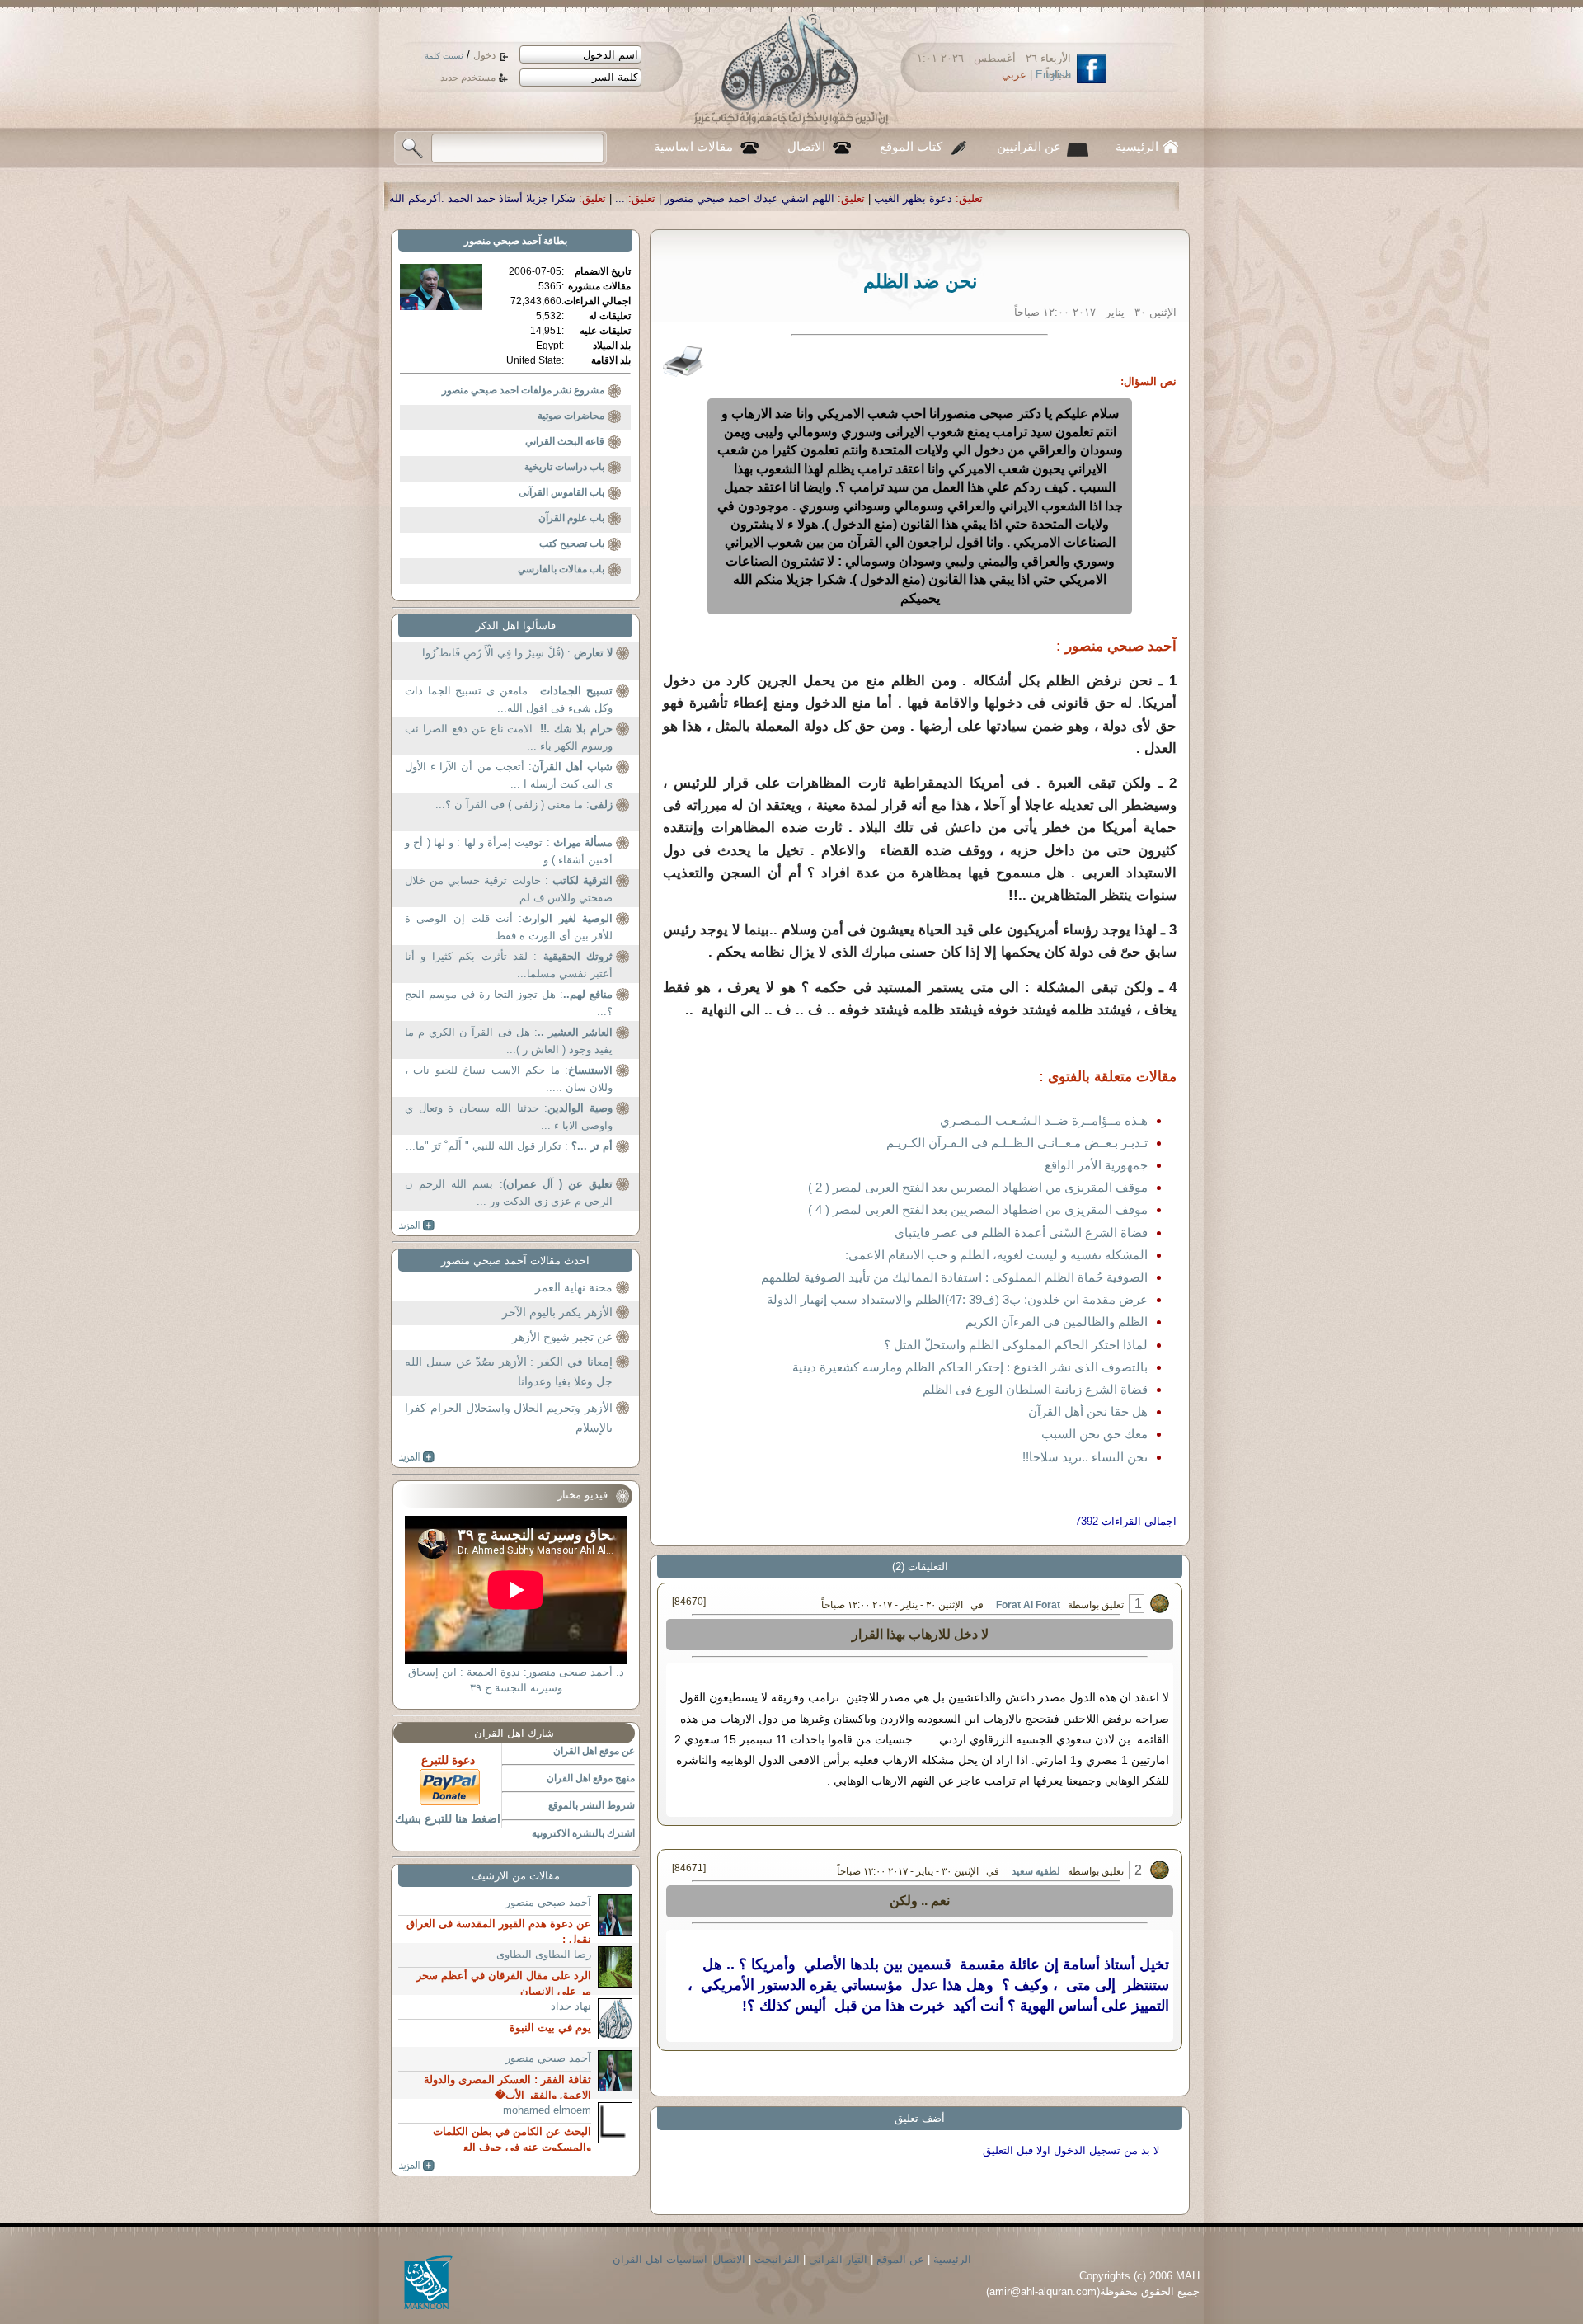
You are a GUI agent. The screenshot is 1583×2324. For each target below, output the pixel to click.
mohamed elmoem (547, 2110)
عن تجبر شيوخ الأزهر (562, 1337)
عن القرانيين (1029, 147)
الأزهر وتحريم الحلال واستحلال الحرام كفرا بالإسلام (509, 1418)
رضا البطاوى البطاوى (544, 1954)
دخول (484, 55)
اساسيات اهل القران (660, 2259)
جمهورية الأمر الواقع (1096, 1165)
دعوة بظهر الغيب (1113, 198)
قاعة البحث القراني (565, 441)
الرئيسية (1137, 147)
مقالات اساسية (693, 147)
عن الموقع (900, 2259)
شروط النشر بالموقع (592, 1805)
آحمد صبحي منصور (503, 241)
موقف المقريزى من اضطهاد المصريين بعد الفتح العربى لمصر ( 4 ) (978, 1209)
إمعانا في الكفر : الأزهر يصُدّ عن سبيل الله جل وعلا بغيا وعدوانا (509, 1371)
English (1053, 75)
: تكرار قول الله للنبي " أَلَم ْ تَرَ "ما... (509, 1146)
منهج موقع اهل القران (591, 1778)
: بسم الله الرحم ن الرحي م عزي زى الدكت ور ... (509, 1193)
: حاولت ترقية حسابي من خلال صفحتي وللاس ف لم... (509, 889)
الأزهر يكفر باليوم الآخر (557, 1312)
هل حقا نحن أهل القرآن (1088, 1411)
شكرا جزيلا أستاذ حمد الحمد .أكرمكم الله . (679, 198)
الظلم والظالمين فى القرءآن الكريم (1057, 1322)
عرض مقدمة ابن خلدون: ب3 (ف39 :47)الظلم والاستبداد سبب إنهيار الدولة (957, 1299)
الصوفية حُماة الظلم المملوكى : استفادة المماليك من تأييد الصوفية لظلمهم (954, 1277)
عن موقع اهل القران (594, 1751)
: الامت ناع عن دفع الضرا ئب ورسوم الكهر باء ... (509, 738)
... (820, 198)
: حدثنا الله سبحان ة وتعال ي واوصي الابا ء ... (509, 1117)
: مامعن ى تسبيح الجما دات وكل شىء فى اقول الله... (509, 700)
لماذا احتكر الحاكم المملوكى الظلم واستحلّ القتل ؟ (1016, 1345)
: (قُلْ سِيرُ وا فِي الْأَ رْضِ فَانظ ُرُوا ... (511, 653)
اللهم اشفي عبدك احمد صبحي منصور (949, 198)
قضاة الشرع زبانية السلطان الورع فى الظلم (1035, 1389)
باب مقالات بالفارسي (561, 569)
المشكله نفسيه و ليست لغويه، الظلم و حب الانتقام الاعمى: (996, 1255)
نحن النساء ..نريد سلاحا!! (1085, 1457)
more (417, 1226)
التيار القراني (838, 2259)
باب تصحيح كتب (572, 543)
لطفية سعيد (1036, 1871)
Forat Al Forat (1027, 1605)
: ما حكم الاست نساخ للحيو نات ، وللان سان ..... (509, 1079)
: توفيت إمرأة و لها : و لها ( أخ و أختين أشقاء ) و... (509, 852)
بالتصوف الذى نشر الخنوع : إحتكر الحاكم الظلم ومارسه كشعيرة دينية (970, 1367)
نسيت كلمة (444, 56)
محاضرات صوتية (571, 416)
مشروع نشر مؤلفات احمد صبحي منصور (523, 390)
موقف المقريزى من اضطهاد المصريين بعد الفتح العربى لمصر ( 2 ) (978, 1187)
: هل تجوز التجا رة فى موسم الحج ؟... (509, 1003)
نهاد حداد (571, 2006)
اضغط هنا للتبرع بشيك (448, 1818)
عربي (1014, 75)
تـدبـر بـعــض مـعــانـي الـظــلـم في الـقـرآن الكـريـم (1017, 1143)
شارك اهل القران (514, 1733)
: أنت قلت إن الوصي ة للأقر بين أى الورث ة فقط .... (509, 927)
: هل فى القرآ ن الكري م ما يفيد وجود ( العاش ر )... (509, 1041)
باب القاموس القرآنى (561, 492)
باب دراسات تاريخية (564, 467)
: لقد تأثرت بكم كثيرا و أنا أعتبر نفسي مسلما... (509, 965)
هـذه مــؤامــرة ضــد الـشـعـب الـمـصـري (1044, 1120)
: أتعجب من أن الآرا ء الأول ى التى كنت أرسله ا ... (509, 776)
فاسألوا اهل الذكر (516, 626)
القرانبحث (777, 2259)
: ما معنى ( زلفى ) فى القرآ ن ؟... (524, 804)
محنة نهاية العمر (574, 1287)
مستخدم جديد (468, 78)
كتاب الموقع (911, 147)
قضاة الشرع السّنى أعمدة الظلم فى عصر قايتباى (1021, 1233)
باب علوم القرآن (571, 518)
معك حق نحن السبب (1094, 1434)
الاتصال (806, 147)
